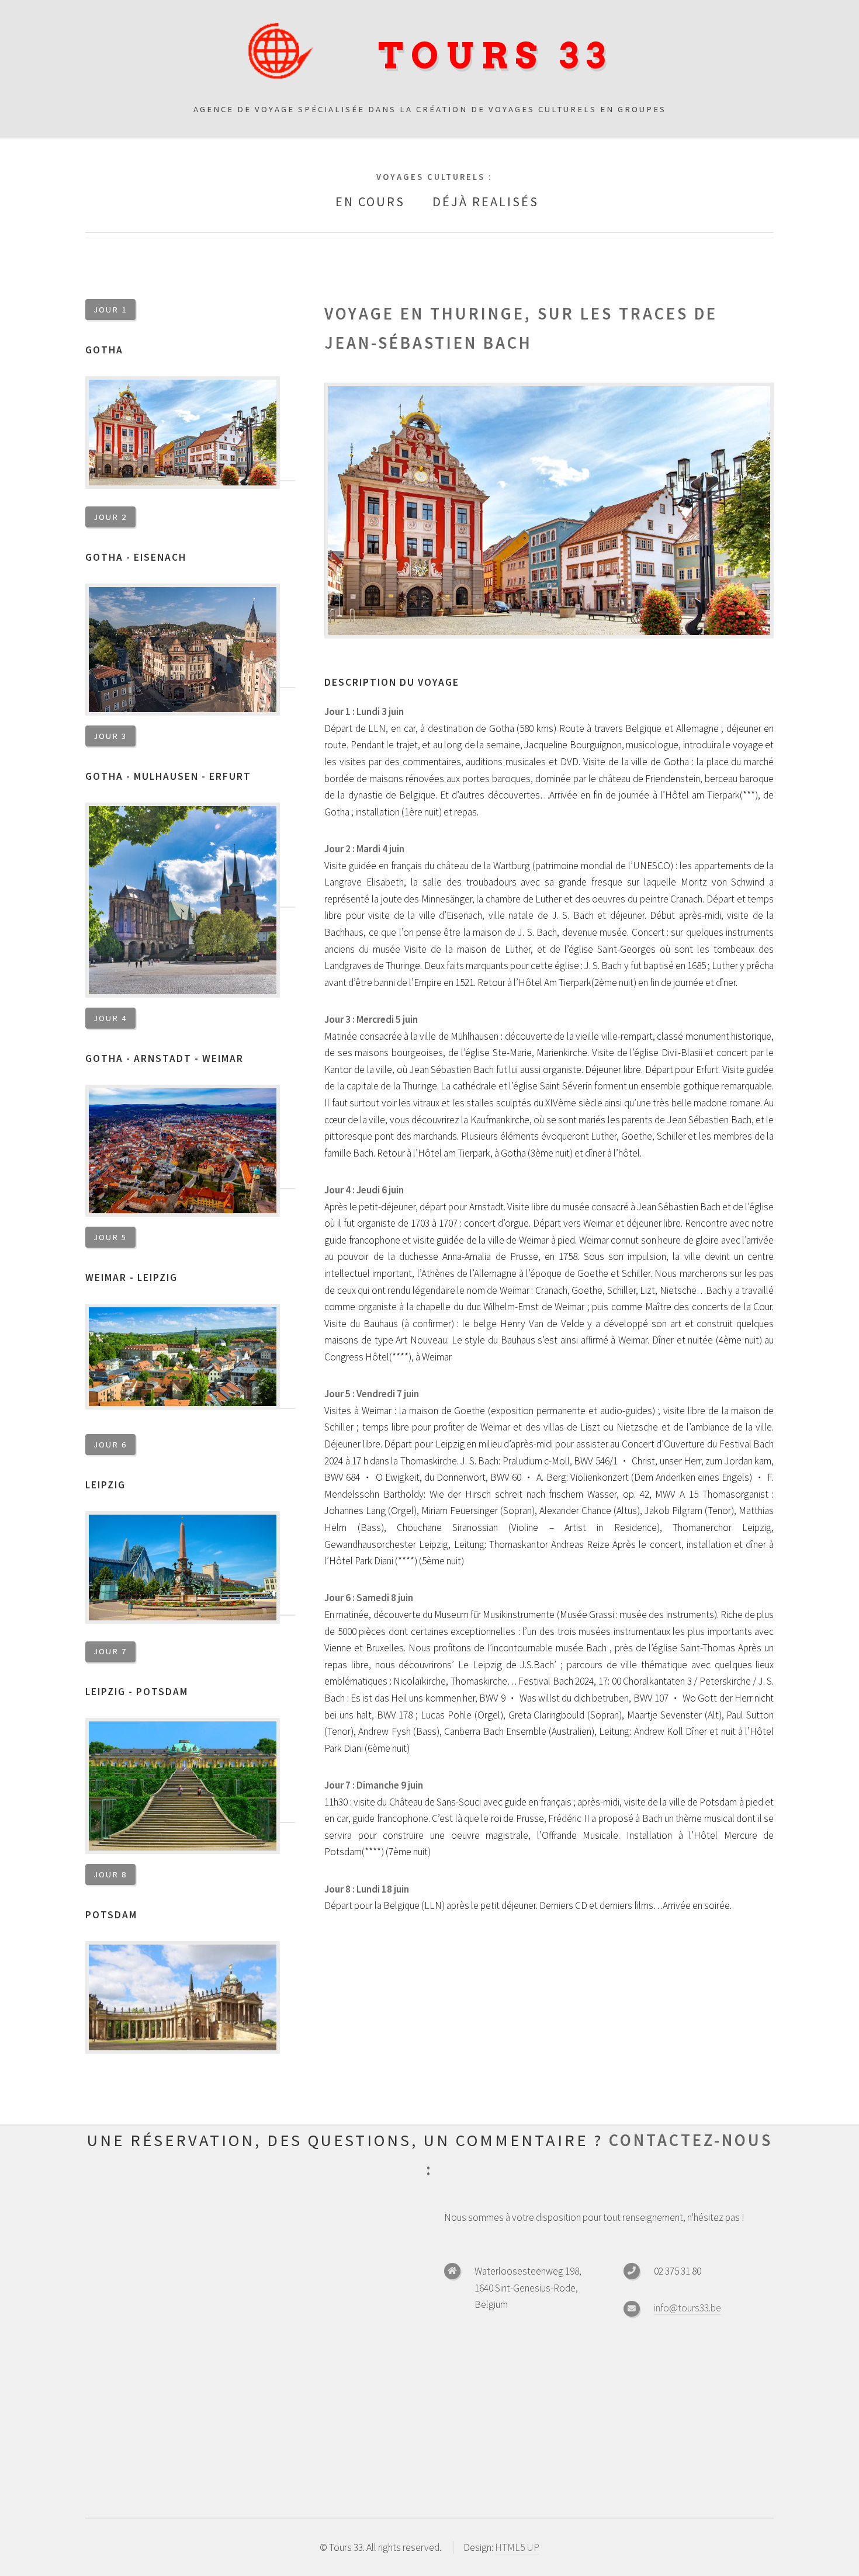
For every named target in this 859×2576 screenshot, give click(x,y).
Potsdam (111, 1915)
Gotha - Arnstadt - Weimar (164, 1058)
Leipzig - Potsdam (137, 1692)
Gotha (104, 350)
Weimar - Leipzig (131, 1277)
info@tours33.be (687, 2308)
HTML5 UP (517, 2547)
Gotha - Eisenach (136, 557)
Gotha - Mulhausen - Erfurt (168, 776)
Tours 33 (496, 56)
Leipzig (105, 1485)
